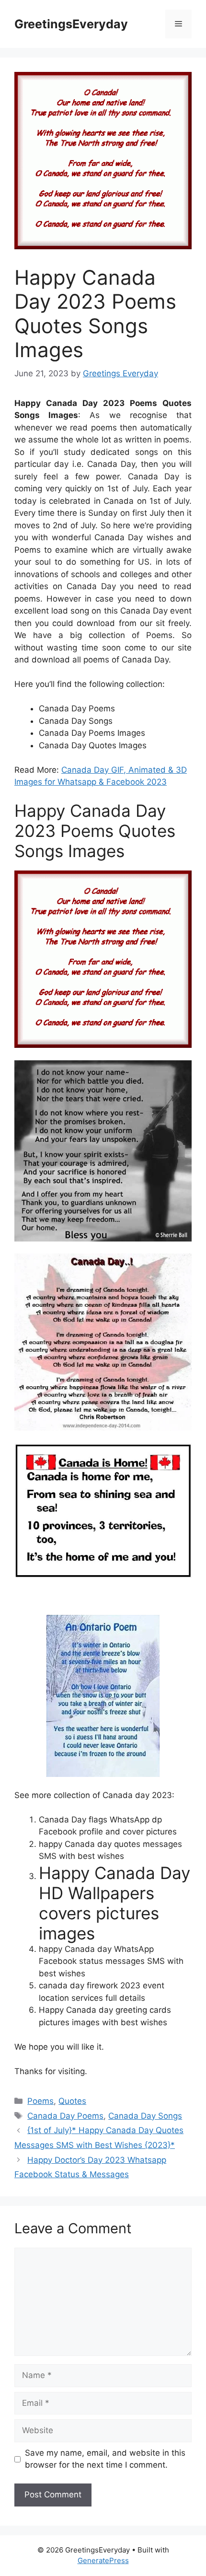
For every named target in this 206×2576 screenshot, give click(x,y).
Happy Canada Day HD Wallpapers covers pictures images (114, 1903)
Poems (40, 2101)
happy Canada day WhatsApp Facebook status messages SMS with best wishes (111, 1961)
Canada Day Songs (145, 2116)
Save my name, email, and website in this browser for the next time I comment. (105, 2459)
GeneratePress (103, 2560)
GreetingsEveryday (71, 24)
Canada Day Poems (65, 2116)
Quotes (72, 2101)
